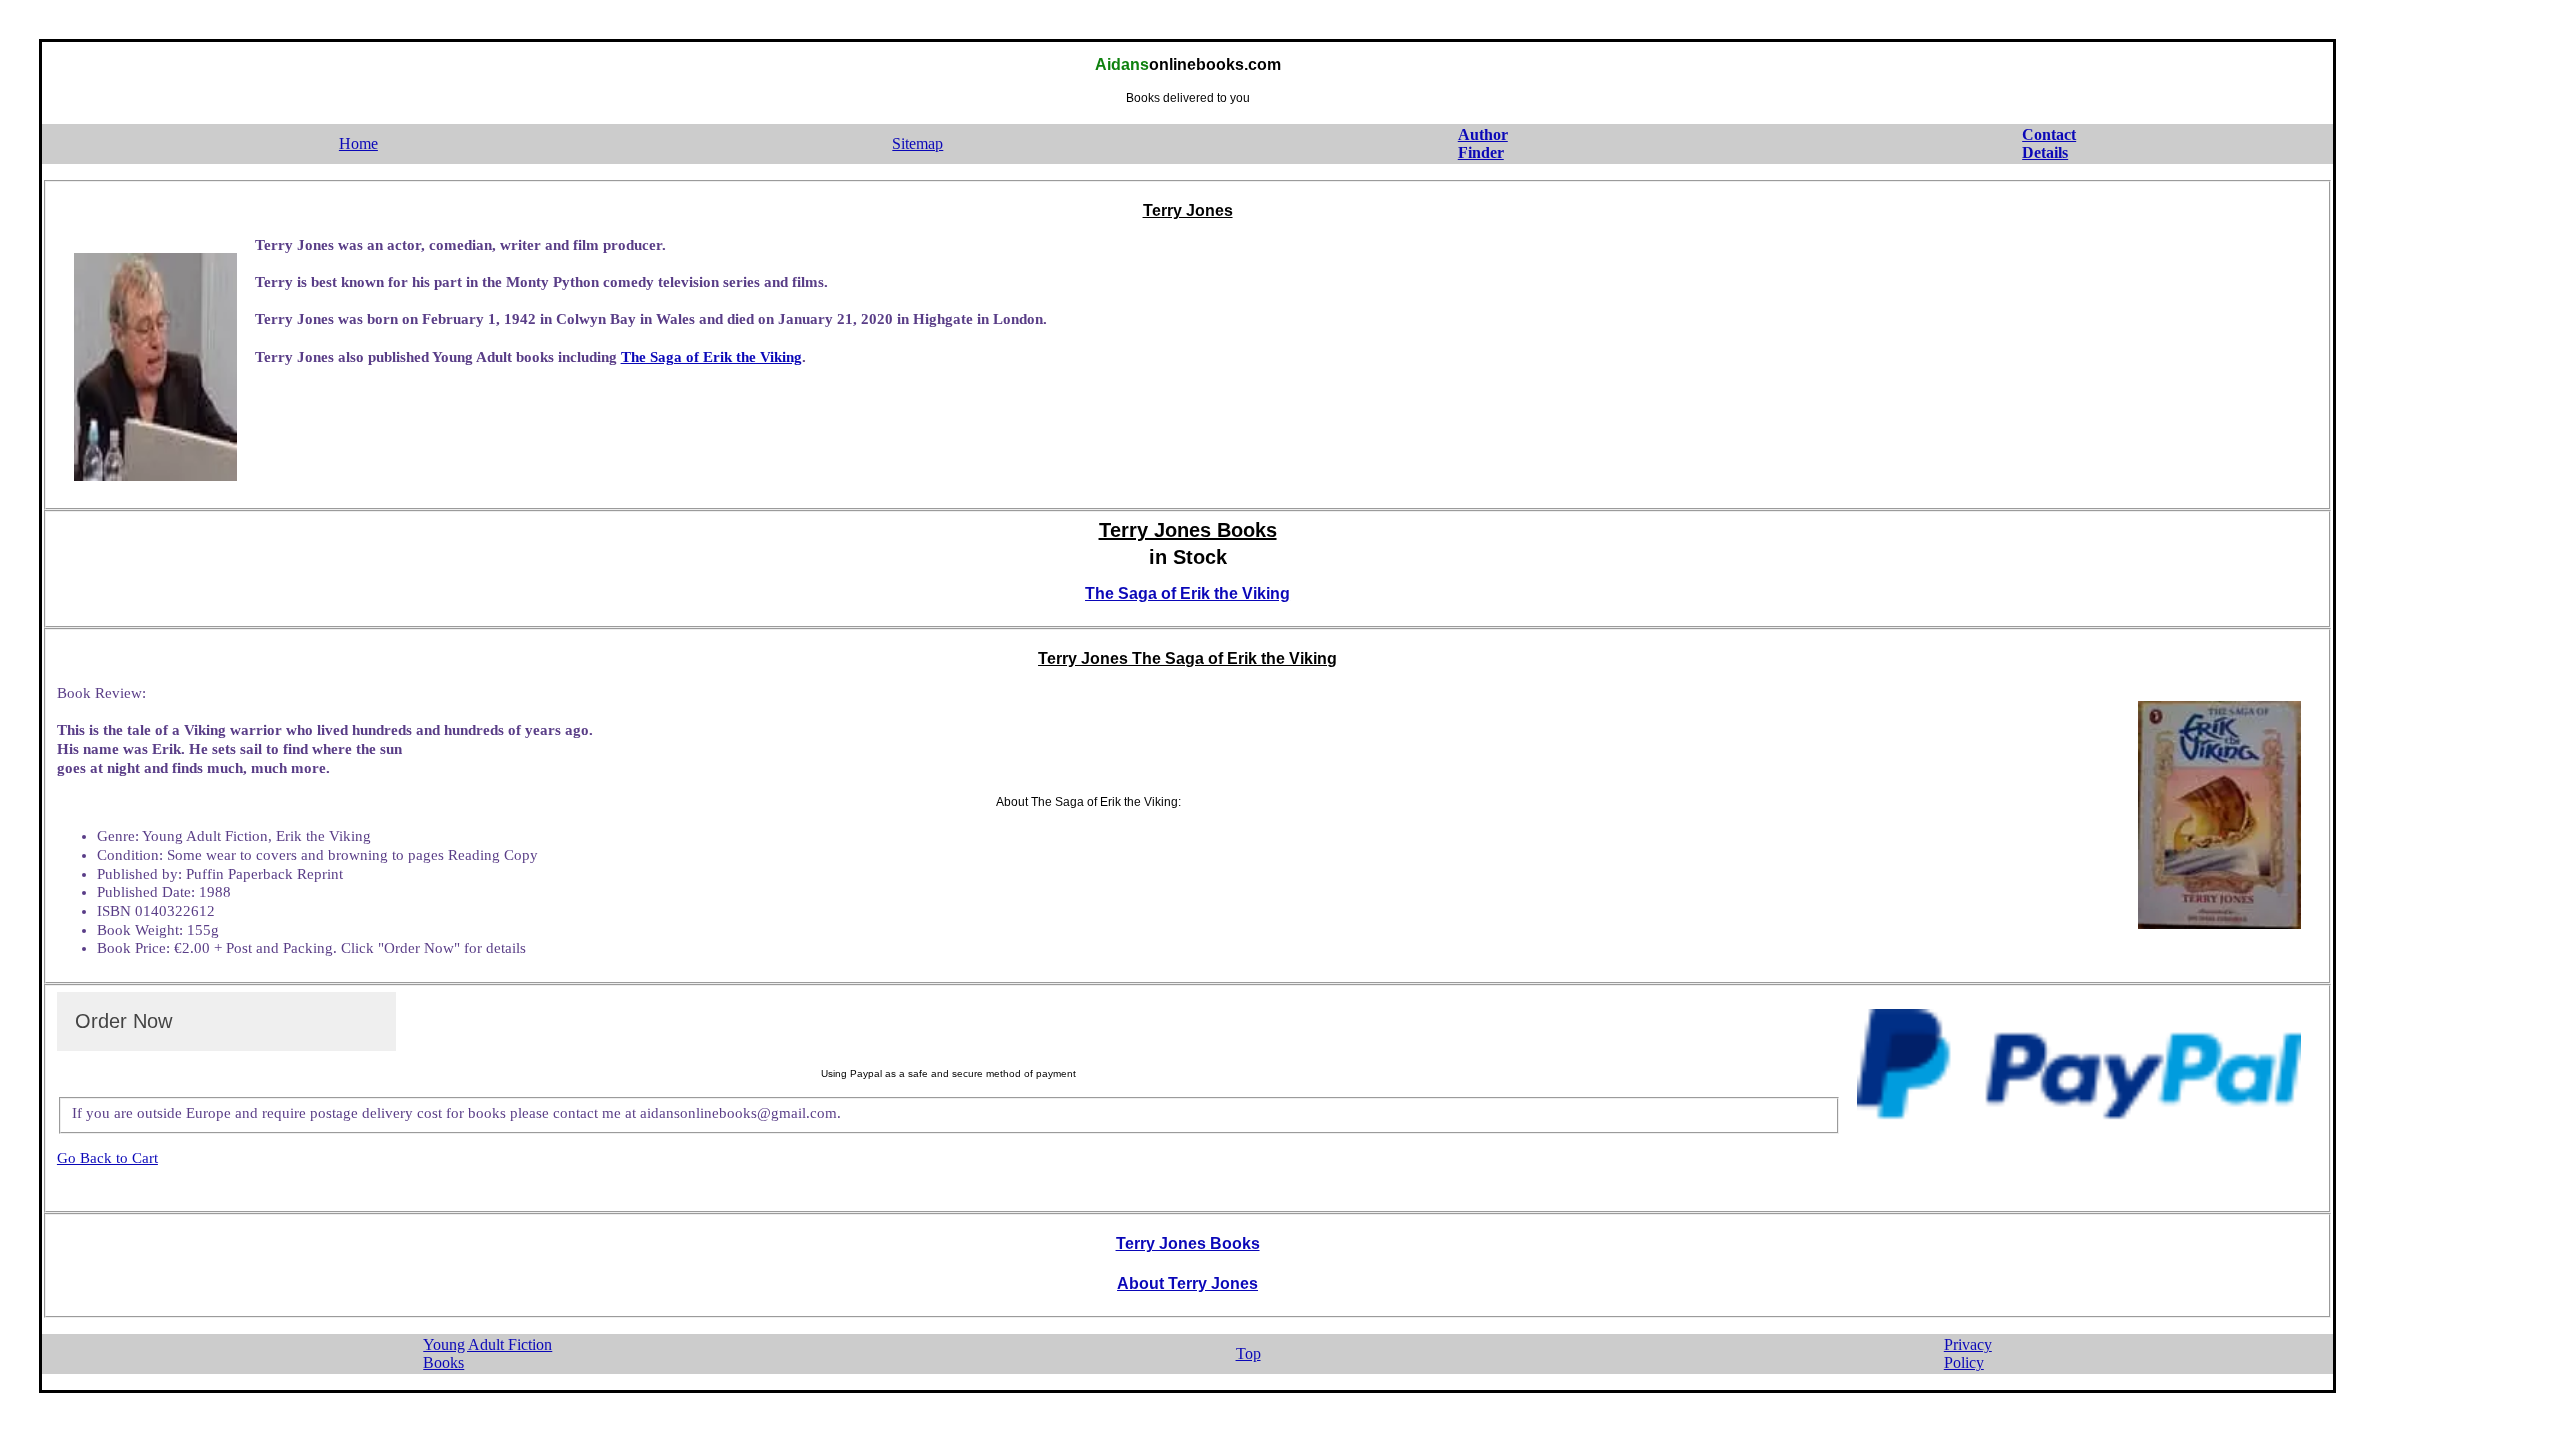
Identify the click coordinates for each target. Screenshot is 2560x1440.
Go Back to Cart (107, 1158)
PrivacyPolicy (1968, 1354)
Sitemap (917, 143)
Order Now (123, 1021)
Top (1248, 1353)
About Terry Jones (1187, 1283)
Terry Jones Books (1188, 1243)
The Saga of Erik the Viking (711, 357)
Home (358, 143)
